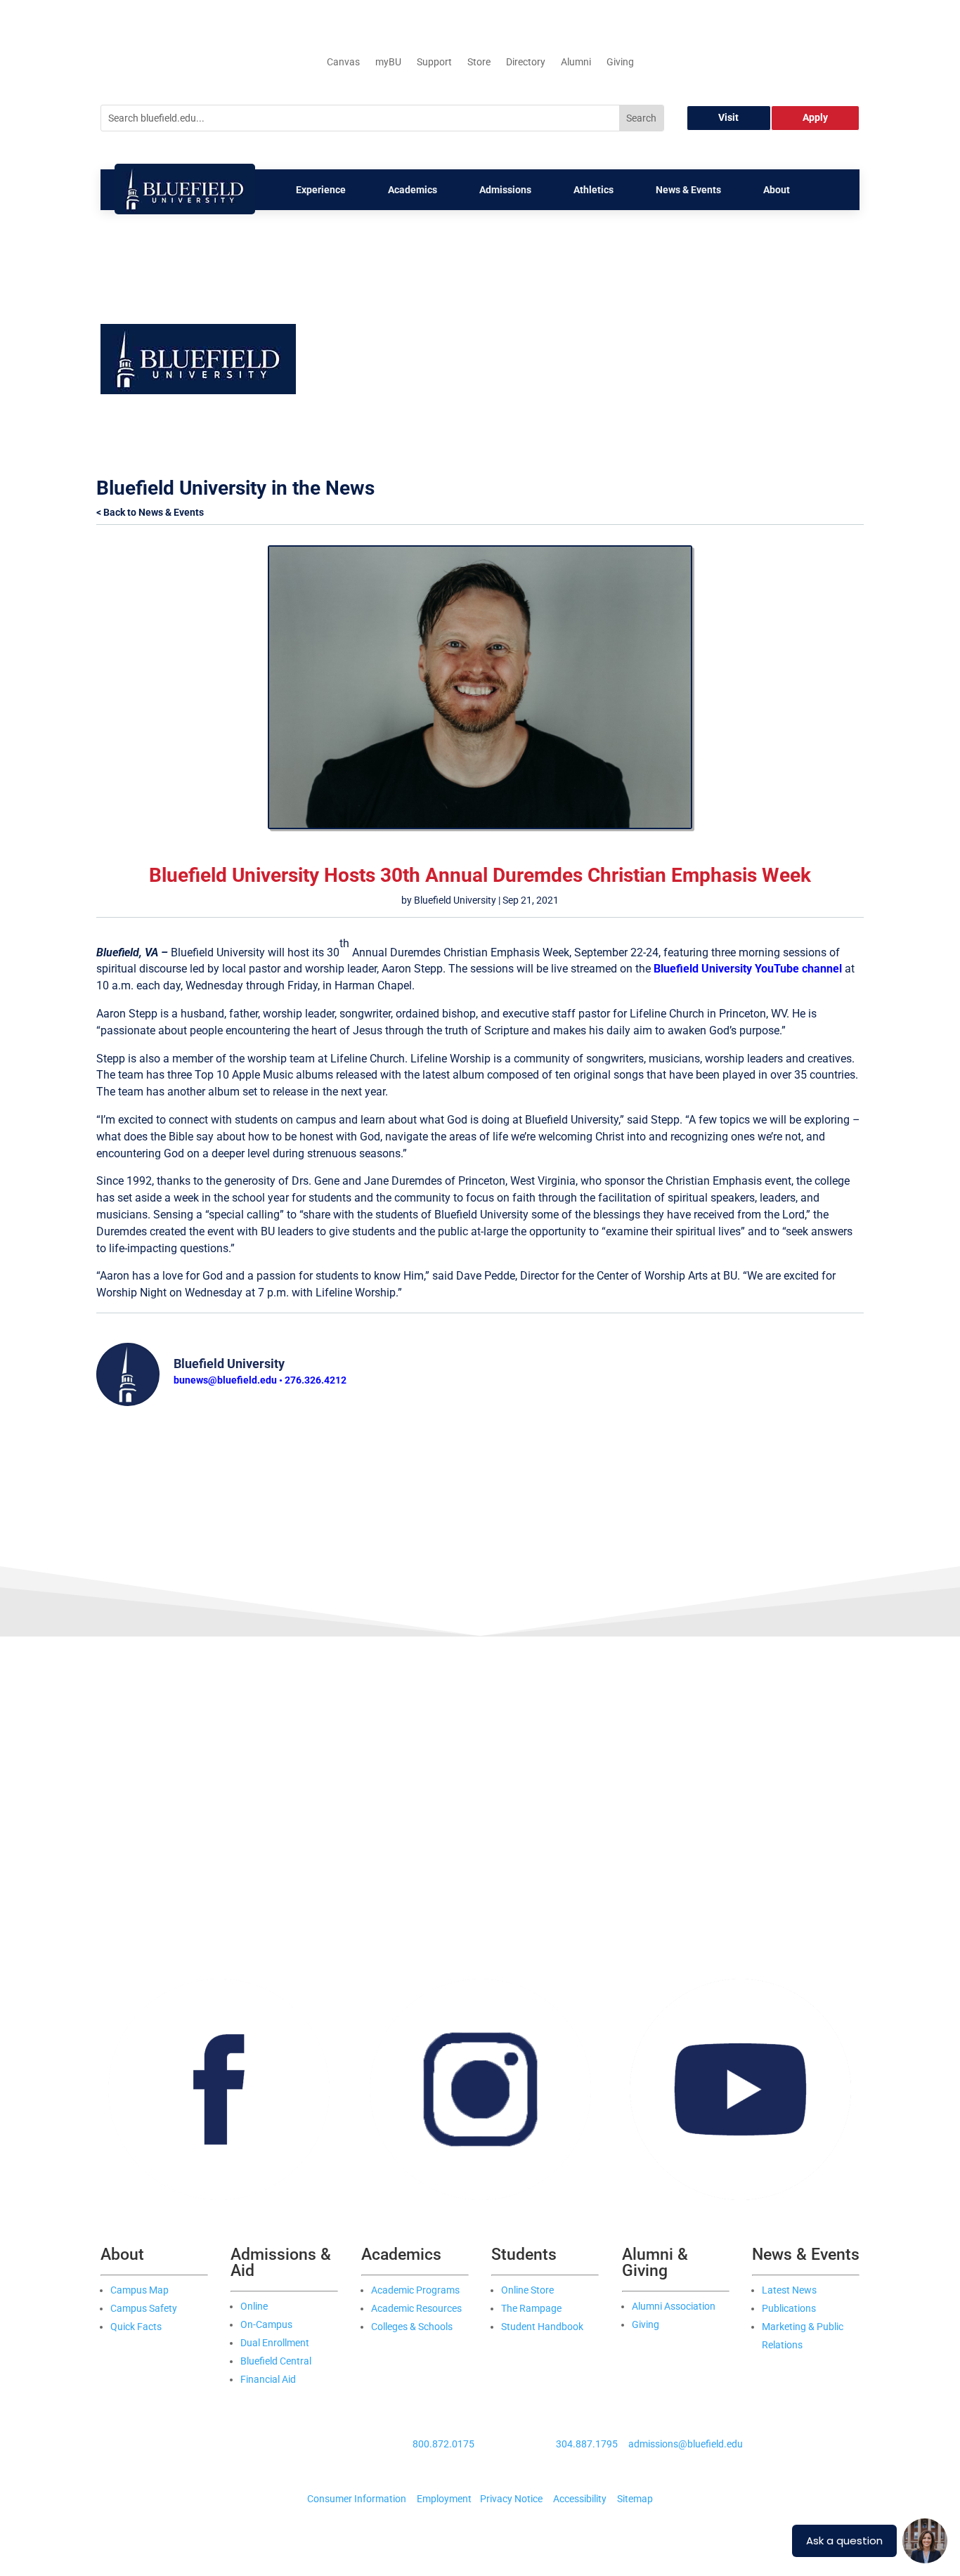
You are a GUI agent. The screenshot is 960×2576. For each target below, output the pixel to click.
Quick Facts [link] (136, 2327)
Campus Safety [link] (144, 2308)
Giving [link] (620, 62)
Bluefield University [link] (455, 900)
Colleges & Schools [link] (412, 2327)
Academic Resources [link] (416, 2308)
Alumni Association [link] (674, 2306)
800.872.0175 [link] (443, 2444)
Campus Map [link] (140, 2290)
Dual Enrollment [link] (275, 2343)
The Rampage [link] (531, 2308)
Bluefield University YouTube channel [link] (748, 969)
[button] (580, 333)
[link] (185, 211)
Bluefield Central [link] (276, 2361)
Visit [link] (728, 117)
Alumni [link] (576, 62)
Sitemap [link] (635, 2499)
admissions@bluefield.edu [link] (686, 2444)
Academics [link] (413, 190)
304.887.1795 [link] (587, 2444)
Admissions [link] (505, 190)
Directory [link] (526, 62)
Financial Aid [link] (268, 2379)
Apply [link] (815, 117)
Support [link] (434, 62)
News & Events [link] (688, 190)
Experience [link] (321, 190)
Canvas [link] (343, 62)
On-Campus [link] (266, 2324)
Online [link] (254, 2306)
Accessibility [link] (580, 2499)
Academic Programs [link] (415, 2290)
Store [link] (479, 62)
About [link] (777, 190)
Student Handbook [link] (542, 2327)
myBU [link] (388, 62)
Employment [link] (444, 2499)
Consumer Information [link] (357, 2499)
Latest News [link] (789, 2290)
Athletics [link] (593, 190)
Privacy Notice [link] (511, 2499)
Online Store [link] (527, 2290)
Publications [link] (789, 2308)
